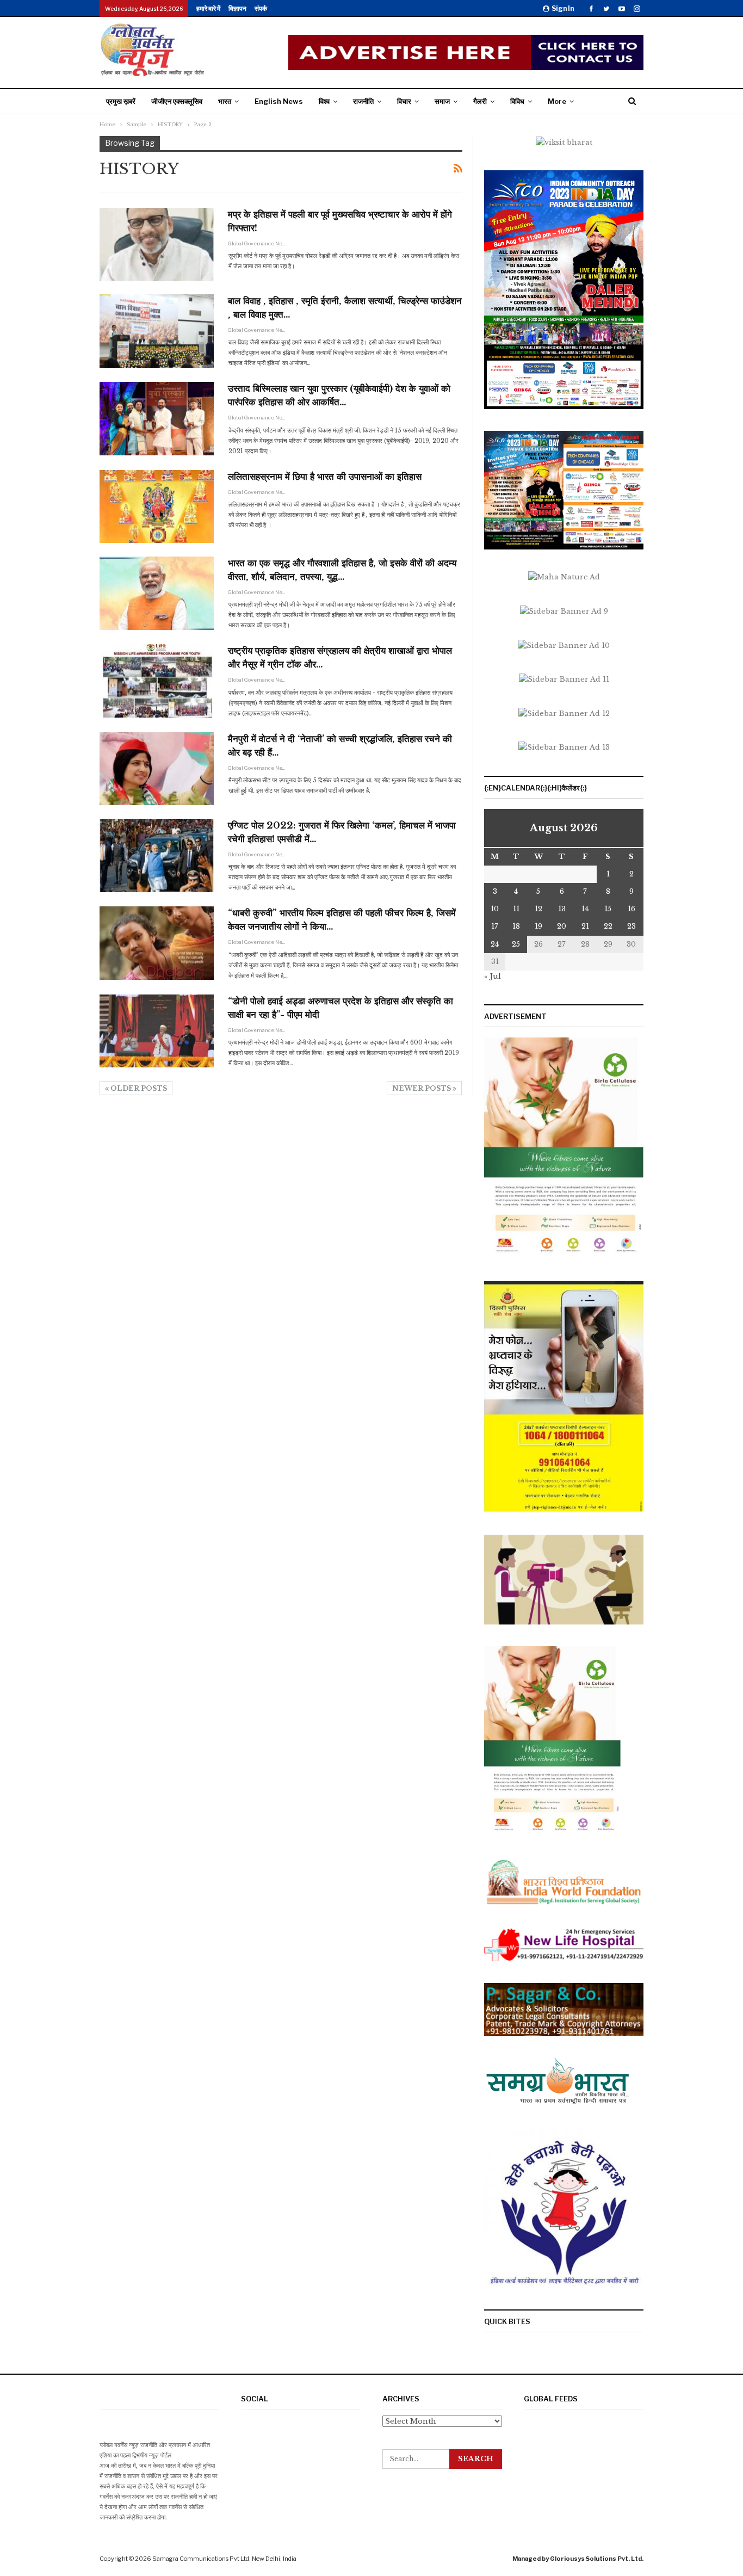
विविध (517, 101)
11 (516, 909)
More (557, 101)
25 (516, 944)
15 (608, 909)
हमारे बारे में (208, 8)
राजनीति (363, 101)
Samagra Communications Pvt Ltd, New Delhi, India (224, 2559)
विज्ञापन (237, 8)
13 (562, 909)
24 (495, 944)
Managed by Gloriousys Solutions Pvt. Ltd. (578, 2559)
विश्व (324, 101)
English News (279, 101)
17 (495, 926)
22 (608, 926)
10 (495, 909)
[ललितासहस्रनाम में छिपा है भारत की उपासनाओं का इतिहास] (157, 506)
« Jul (493, 976)
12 (538, 909)
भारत (225, 101)
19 (538, 926)
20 (562, 926)
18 (516, 926)
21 (585, 926)
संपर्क (261, 8)
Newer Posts (422, 1088)
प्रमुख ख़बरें (121, 101)
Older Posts (138, 1088)
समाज (442, 101)
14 (585, 909)
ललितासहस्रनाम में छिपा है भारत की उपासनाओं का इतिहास (325, 477)
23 (631, 926)
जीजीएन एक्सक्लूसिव (177, 101)
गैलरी (480, 101)
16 (631, 909)
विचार (404, 101)
